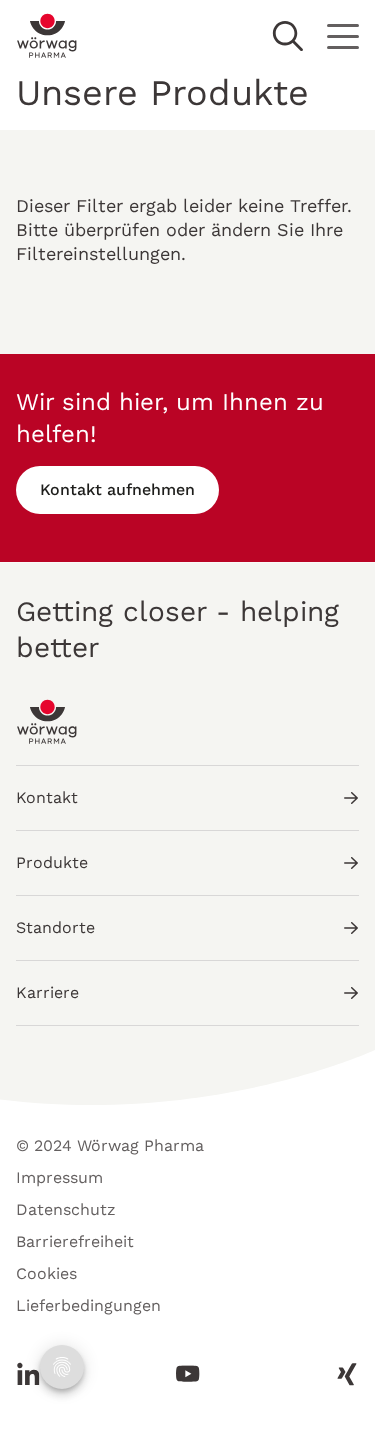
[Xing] (341, 1374)
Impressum (59, 1177)
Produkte (52, 862)
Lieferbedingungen (88, 1305)
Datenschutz (66, 1209)
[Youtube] (188, 1374)
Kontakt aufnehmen (117, 489)
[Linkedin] (34, 1374)
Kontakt (47, 797)
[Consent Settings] (62, 1367)
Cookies (46, 1273)
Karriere (47, 992)
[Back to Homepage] (47, 36)
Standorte (55, 927)
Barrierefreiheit (75, 1241)
